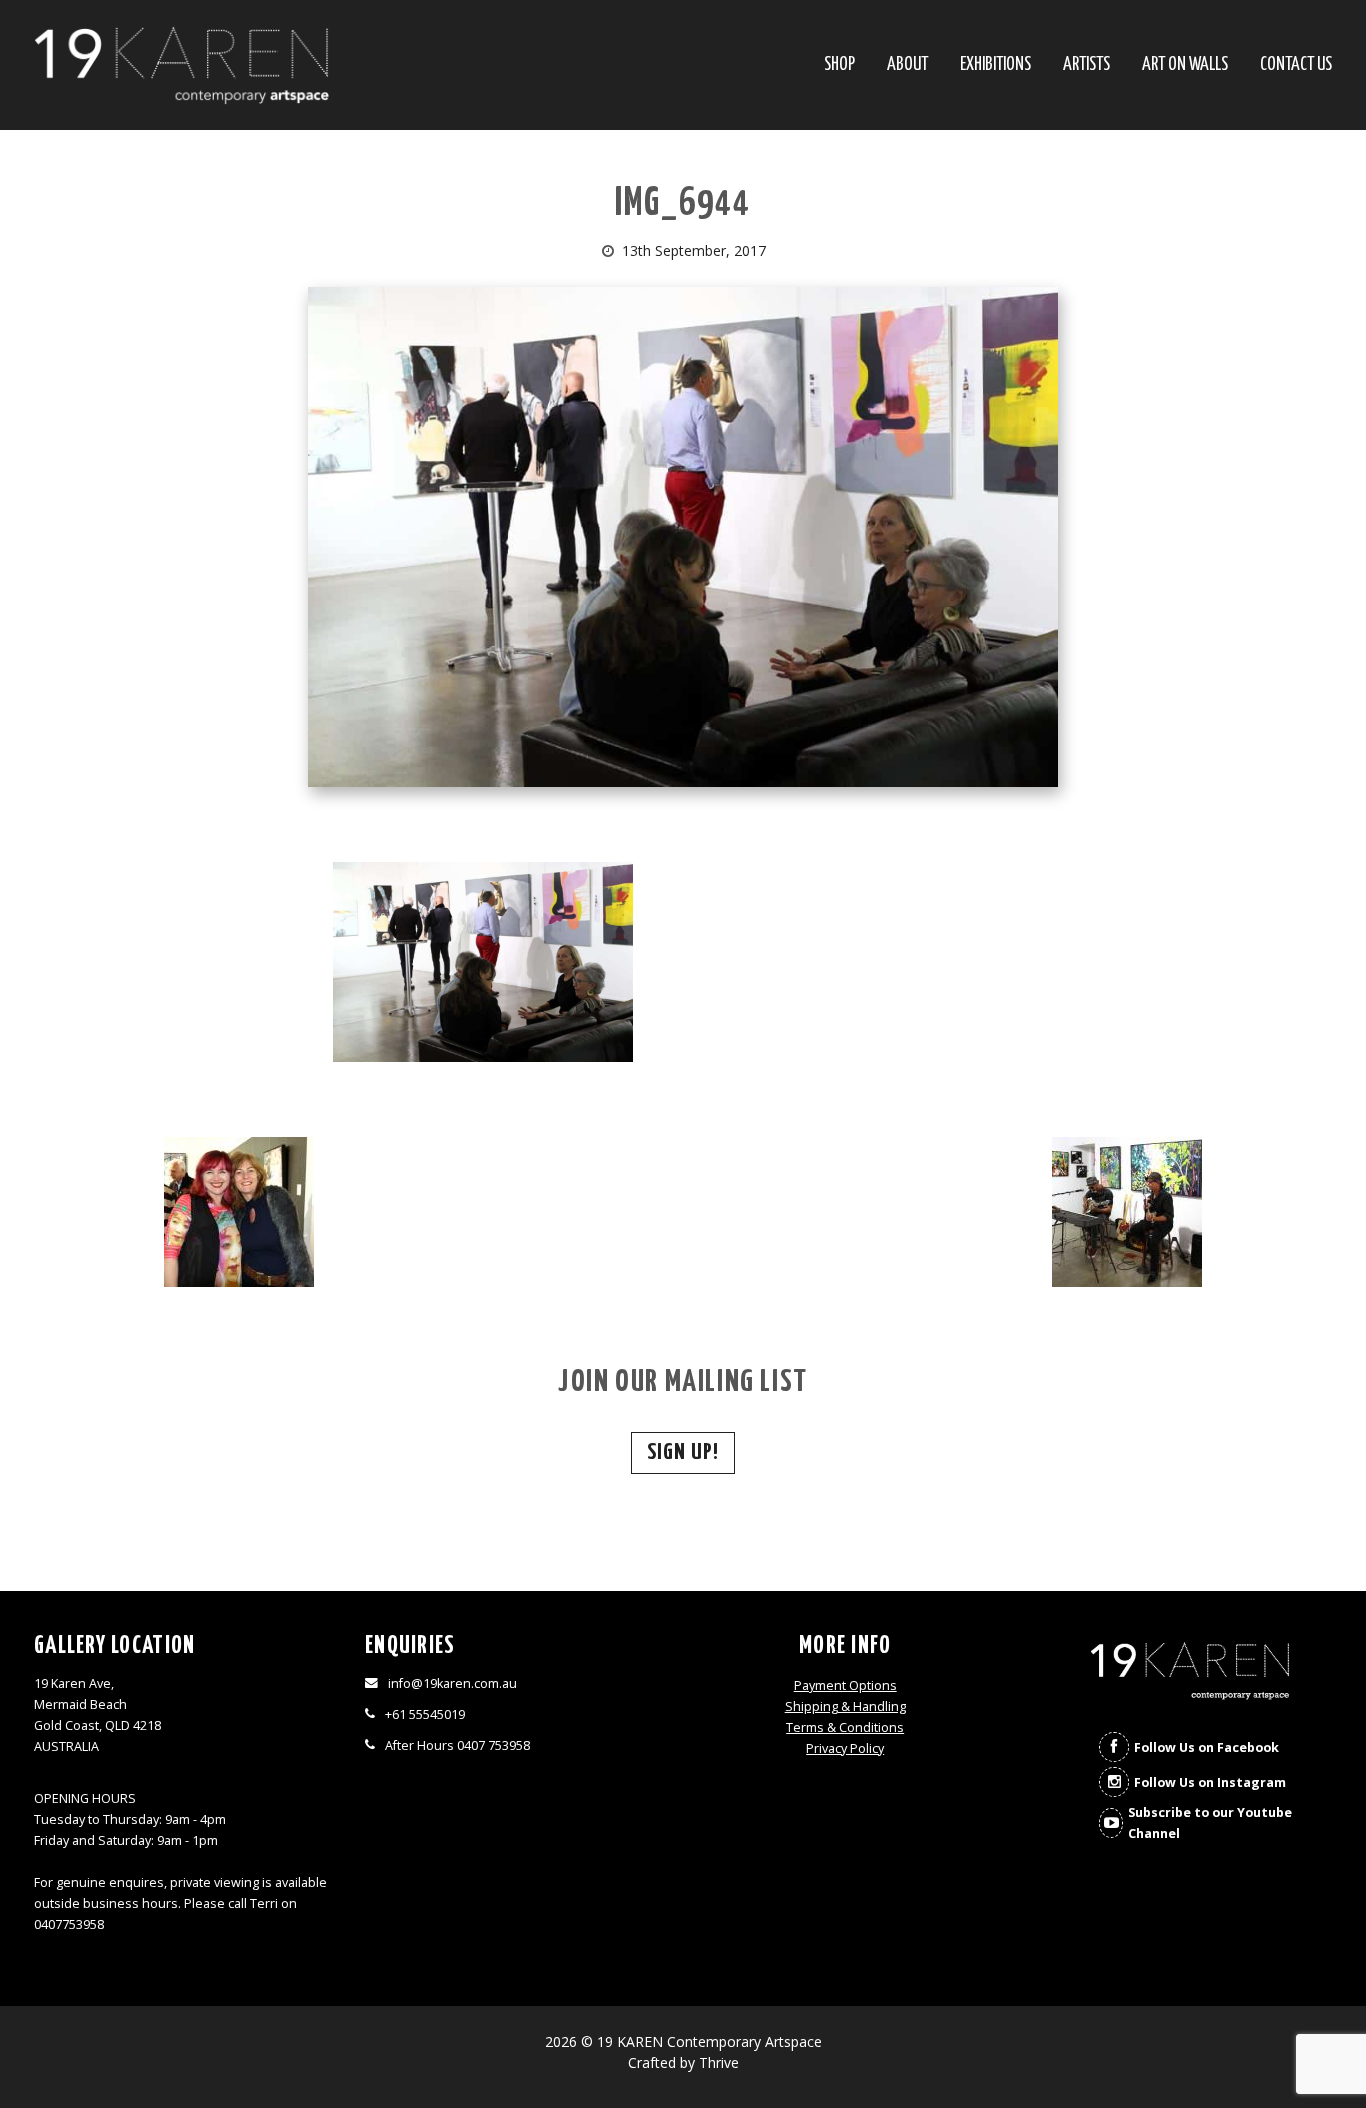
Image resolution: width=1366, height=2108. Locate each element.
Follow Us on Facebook (1206, 1747)
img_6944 (683, 204)
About (907, 65)
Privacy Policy (845, 1748)
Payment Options (845, 1685)
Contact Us (1296, 65)
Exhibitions (995, 65)
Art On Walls (1185, 65)
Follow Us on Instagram (1210, 1782)
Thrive (719, 2062)
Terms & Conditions (845, 1727)
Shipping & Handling (845, 1706)
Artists (1086, 65)
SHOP (839, 65)
